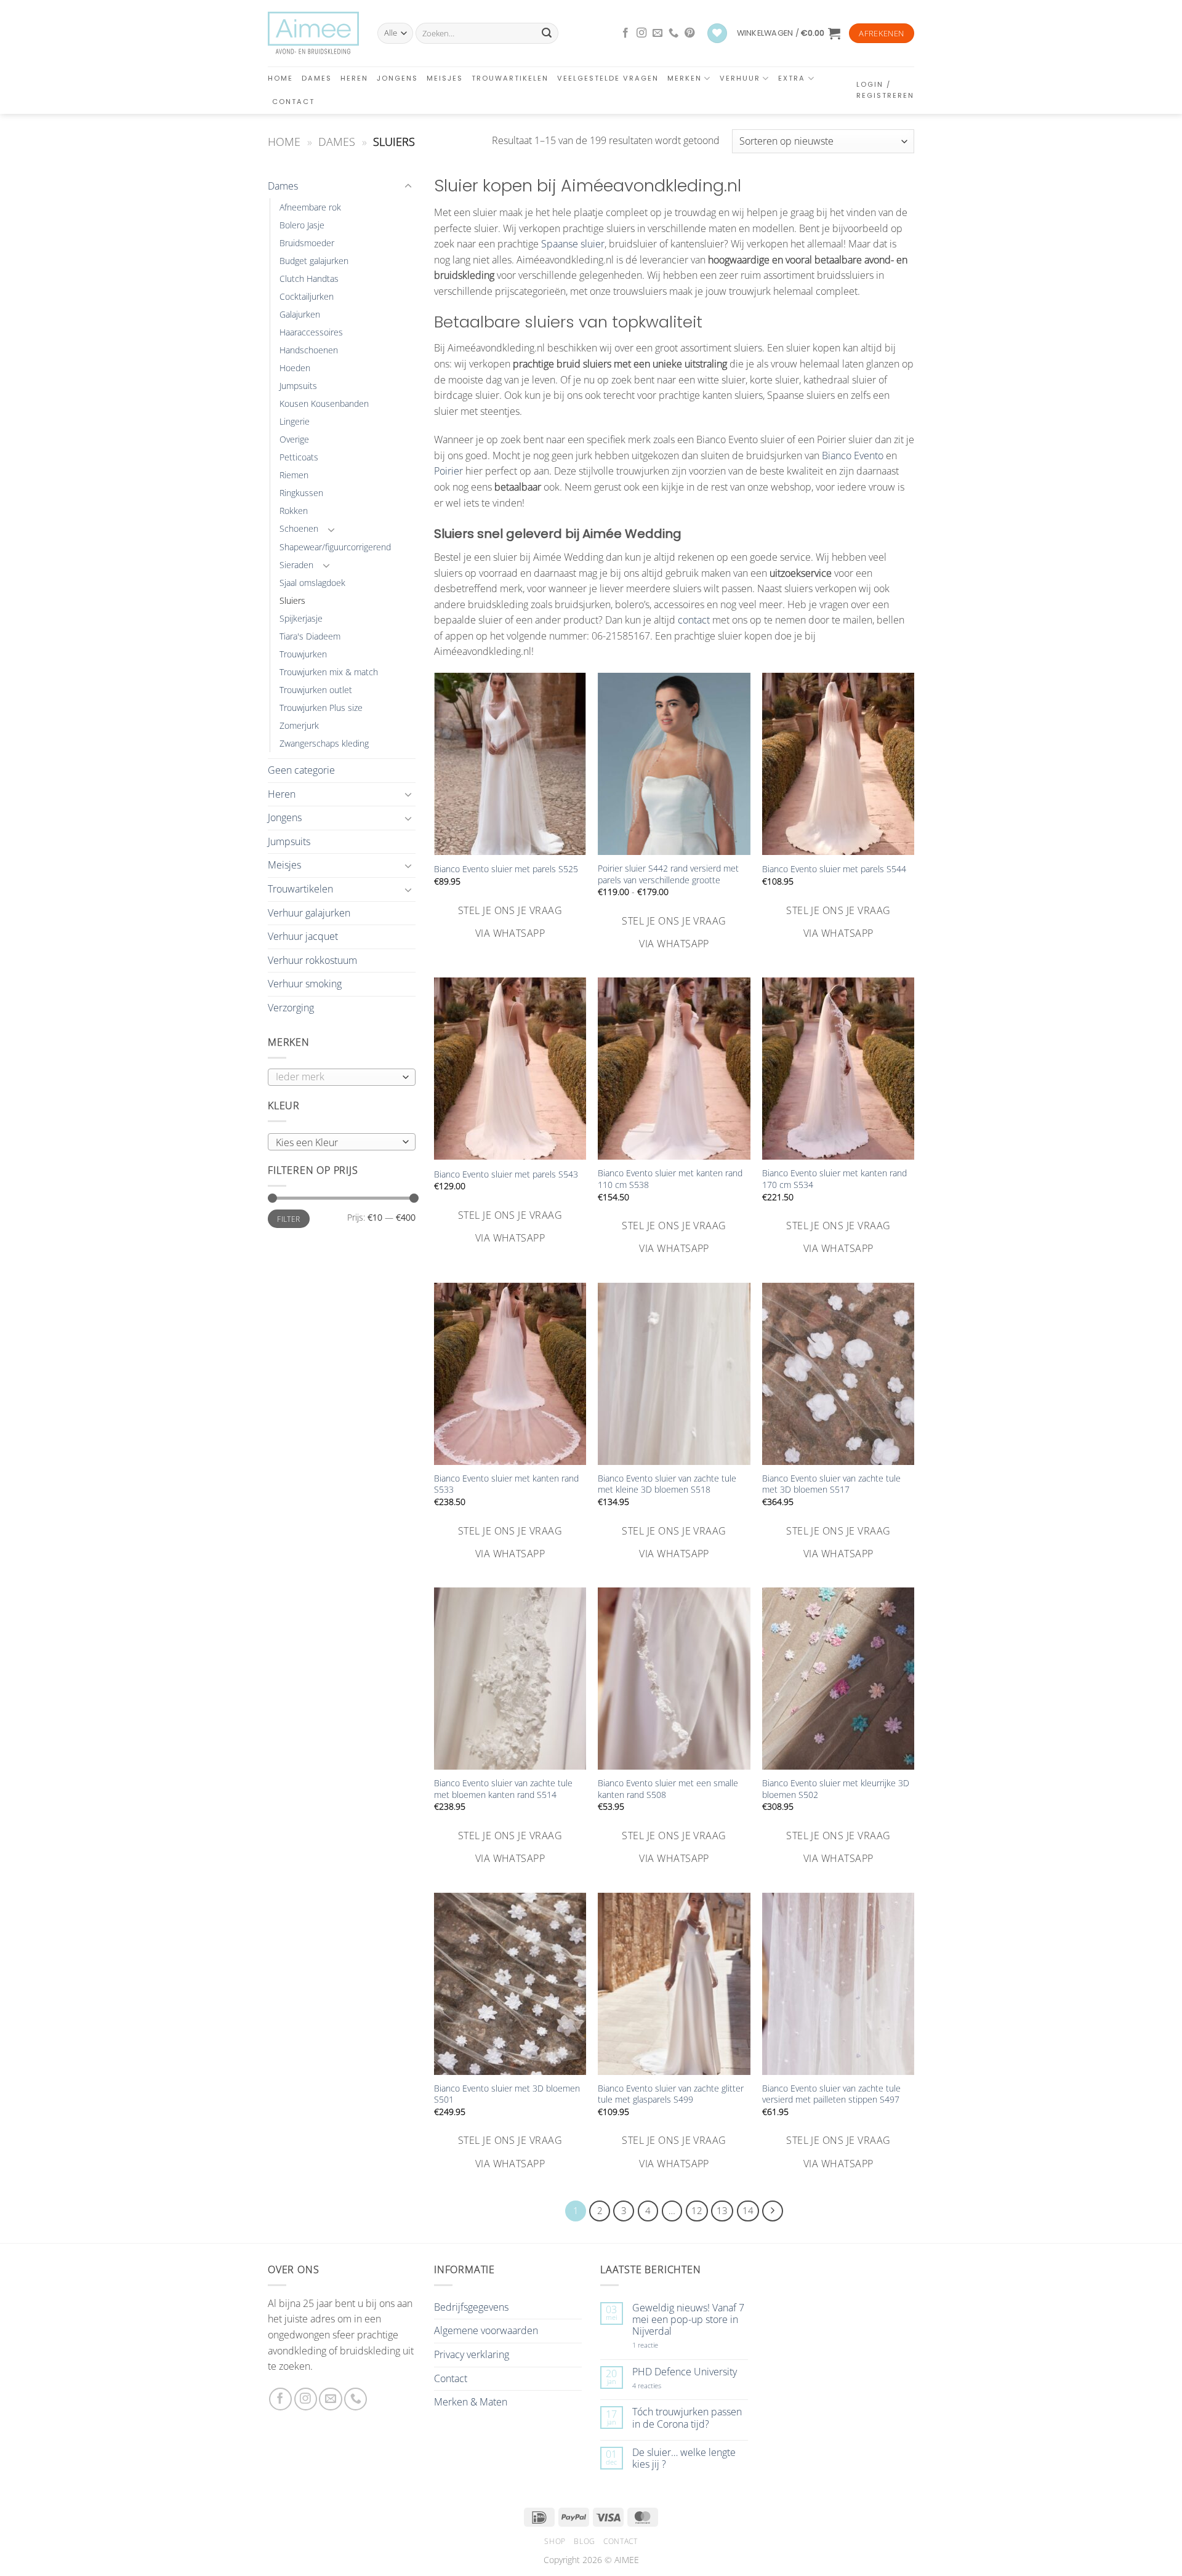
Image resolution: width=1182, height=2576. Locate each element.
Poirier (448, 471)
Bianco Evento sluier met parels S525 (506, 869)
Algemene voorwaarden (486, 2330)
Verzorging (291, 1008)
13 (722, 2210)
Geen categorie (301, 770)
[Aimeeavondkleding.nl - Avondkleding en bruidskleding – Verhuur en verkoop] (313, 33)
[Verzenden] (547, 33)
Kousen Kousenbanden (324, 403)
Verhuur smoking (305, 984)
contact (694, 620)
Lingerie (295, 421)
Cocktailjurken (307, 296)
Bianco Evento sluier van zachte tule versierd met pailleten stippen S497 (831, 2094)
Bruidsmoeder (307, 243)
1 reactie (659, 2345)
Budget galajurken (314, 261)
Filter (288, 1219)
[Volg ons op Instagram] (641, 33)
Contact (293, 102)
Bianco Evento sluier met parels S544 (834, 869)
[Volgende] (773, 2211)
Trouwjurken (303, 654)
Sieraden (296, 565)
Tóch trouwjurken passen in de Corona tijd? (687, 2418)
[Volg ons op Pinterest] (689, 33)
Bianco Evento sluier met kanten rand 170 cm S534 (834, 1179)
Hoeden (295, 368)
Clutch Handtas (309, 279)
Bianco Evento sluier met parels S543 (506, 1174)
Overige (294, 439)
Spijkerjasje (301, 618)
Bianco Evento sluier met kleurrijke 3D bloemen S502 (836, 1789)
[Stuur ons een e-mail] (657, 33)
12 (697, 2210)
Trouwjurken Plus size (321, 708)
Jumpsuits (298, 386)
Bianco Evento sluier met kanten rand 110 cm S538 (670, 1179)
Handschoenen (309, 350)
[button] (789, 33)
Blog (584, 2541)
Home (280, 78)
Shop (555, 2541)
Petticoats (299, 457)
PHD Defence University (685, 2372)
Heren (354, 78)
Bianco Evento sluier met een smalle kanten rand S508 (668, 1789)
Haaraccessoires (311, 332)
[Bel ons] (673, 33)
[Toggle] (408, 187)
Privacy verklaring (472, 2354)
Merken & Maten (471, 2402)
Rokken (294, 511)
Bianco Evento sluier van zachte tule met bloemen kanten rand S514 (503, 1789)
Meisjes (445, 78)
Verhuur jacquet (303, 936)
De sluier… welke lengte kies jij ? (684, 2458)
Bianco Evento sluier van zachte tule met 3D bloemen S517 (831, 1484)
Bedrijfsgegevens (471, 2307)
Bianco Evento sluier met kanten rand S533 (506, 1484)
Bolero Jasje (302, 225)
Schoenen (299, 528)
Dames (317, 78)
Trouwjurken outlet (316, 690)
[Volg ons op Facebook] (625, 33)
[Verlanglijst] (717, 34)
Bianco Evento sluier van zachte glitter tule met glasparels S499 (671, 2094)
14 (748, 2210)
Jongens (397, 78)
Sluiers (292, 600)
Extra (792, 78)
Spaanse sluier (573, 244)
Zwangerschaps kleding (324, 743)
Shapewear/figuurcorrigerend (335, 547)
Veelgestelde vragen (608, 78)
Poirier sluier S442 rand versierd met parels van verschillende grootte (668, 874)
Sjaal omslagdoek (312, 583)
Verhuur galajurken (309, 913)
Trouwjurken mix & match (329, 672)
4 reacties (661, 2385)
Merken (685, 78)
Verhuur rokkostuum (312, 960)
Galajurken (300, 314)
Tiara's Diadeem (310, 636)
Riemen (294, 475)
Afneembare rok (310, 207)
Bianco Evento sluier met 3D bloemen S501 (507, 2094)
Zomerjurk (299, 725)
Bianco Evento (853, 455)
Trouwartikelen (510, 78)
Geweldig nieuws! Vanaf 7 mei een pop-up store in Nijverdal (688, 2320)
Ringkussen (301, 493)
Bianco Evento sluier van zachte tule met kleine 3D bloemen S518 (667, 1484)
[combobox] (342, 1142)
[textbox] (339, 1142)
